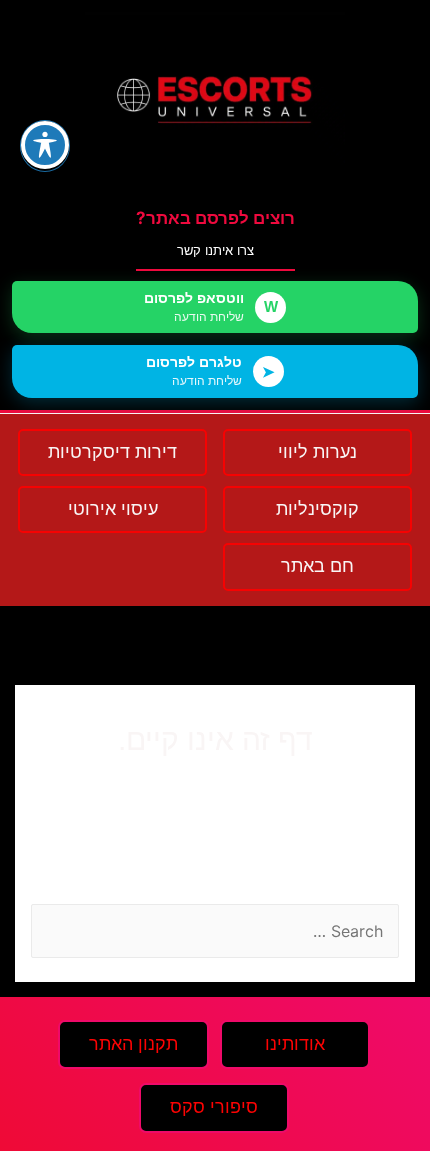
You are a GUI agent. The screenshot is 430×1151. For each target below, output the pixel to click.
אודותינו (295, 1044)
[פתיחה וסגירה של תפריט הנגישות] (45, 145)
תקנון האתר (133, 1044)
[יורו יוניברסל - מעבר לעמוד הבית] (215, 99)
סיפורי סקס (214, 1107)
